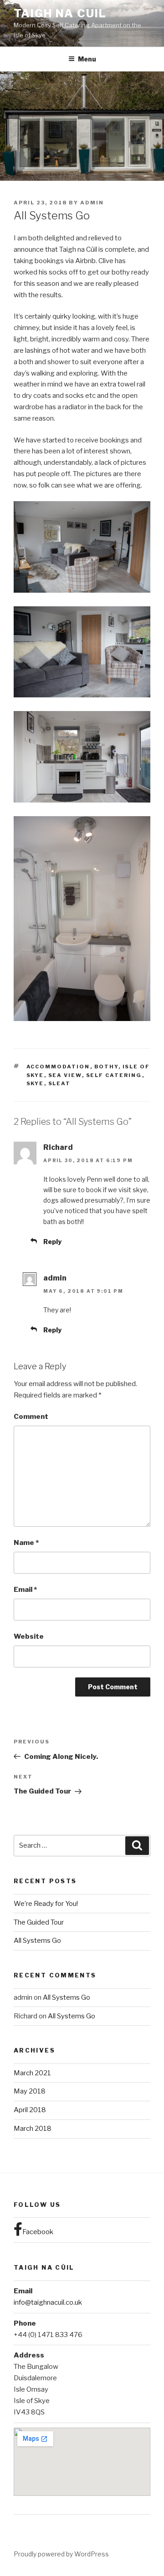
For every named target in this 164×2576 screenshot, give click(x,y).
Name (26, 1543)
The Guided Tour (39, 1922)
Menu (87, 59)
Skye (35, 1083)
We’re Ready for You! (46, 1904)
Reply (52, 1242)
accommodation (58, 1067)
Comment (31, 1417)
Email (25, 1590)
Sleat (60, 1083)
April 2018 (30, 2110)
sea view (65, 1075)
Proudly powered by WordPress (61, 2554)
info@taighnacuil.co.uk (48, 2302)
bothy (106, 1067)
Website (29, 1636)
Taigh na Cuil (60, 13)
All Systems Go (37, 1941)
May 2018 (30, 2091)
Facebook (38, 2232)
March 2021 (32, 2073)
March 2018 (33, 2129)
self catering (114, 1075)
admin (92, 203)
